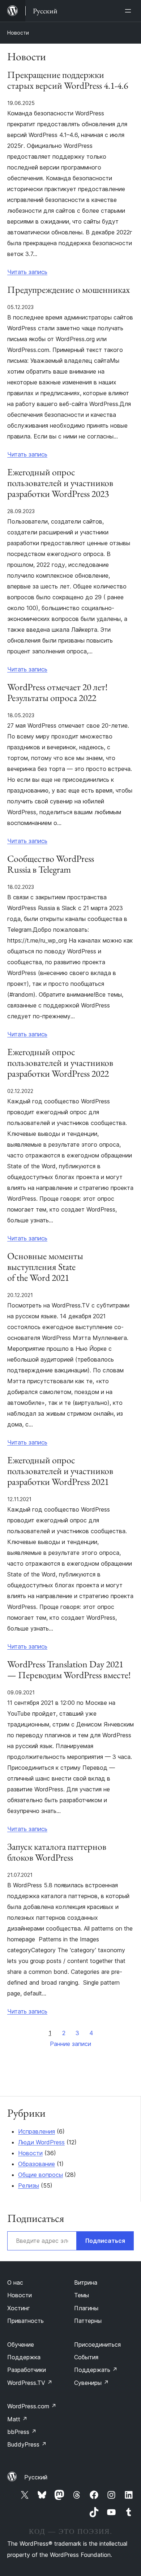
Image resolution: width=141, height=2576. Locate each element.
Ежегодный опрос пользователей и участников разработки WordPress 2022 (60, 1063)
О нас (15, 2282)
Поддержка (24, 2357)
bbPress (22, 2432)
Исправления (37, 2131)
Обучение (21, 2345)
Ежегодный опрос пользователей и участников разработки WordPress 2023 (60, 483)
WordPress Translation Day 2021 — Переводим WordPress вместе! (69, 1670)
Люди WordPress (41, 2142)
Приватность (25, 2321)
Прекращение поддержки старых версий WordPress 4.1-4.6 (68, 80)
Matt (17, 2419)
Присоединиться (97, 2345)
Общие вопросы (40, 2175)
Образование (37, 2164)
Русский (36, 2477)
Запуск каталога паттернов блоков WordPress (57, 1852)
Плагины (86, 2308)
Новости (18, 33)
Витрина (86, 2282)
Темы (82, 2295)
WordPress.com (32, 2406)
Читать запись (27, 272)
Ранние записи (70, 2044)
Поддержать (96, 2370)
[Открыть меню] (129, 11)
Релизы (29, 2185)
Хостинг (19, 2308)
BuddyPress (27, 2444)
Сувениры (91, 2383)
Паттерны (88, 2321)
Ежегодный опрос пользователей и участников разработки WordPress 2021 (60, 1471)
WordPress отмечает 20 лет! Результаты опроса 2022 (57, 693)
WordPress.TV (30, 2383)
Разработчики (27, 2370)
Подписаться (105, 2241)
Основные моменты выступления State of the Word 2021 (45, 1267)
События (86, 2357)
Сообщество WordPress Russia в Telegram (51, 864)
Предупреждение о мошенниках (69, 290)
